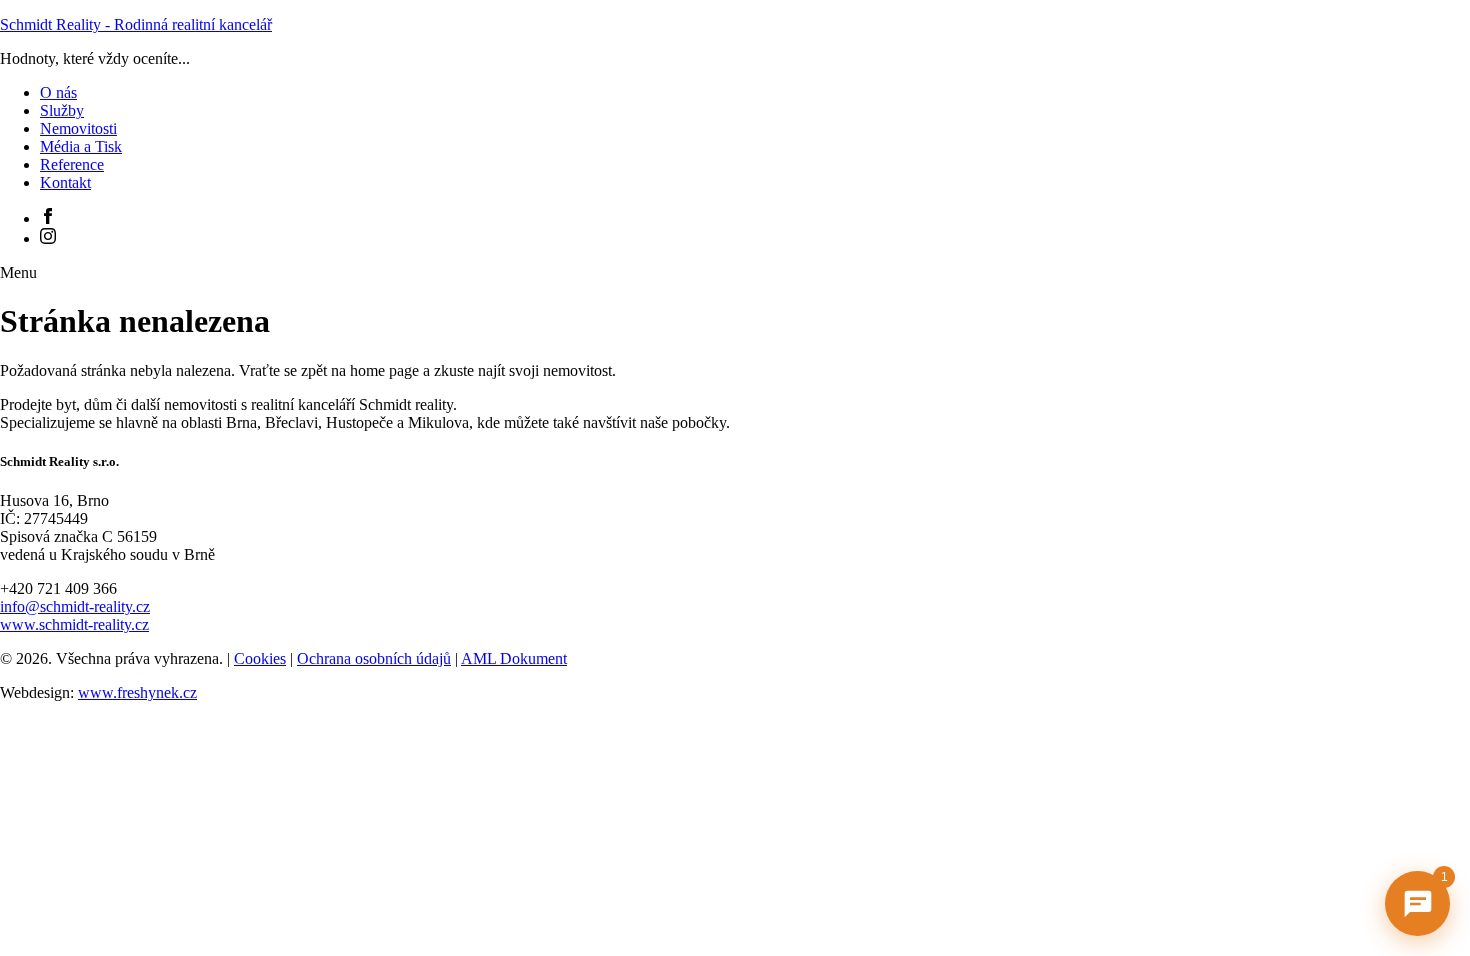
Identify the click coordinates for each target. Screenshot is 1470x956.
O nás (58, 92)
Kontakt (65, 182)
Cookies (260, 658)
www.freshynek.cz (137, 692)
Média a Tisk (81, 146)
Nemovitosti (78, 128)
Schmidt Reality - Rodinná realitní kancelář (136, 24)
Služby (62, 110)
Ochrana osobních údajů (374, 658)
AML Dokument (514, 658)
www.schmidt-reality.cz (74, 624)
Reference (72, 164)
